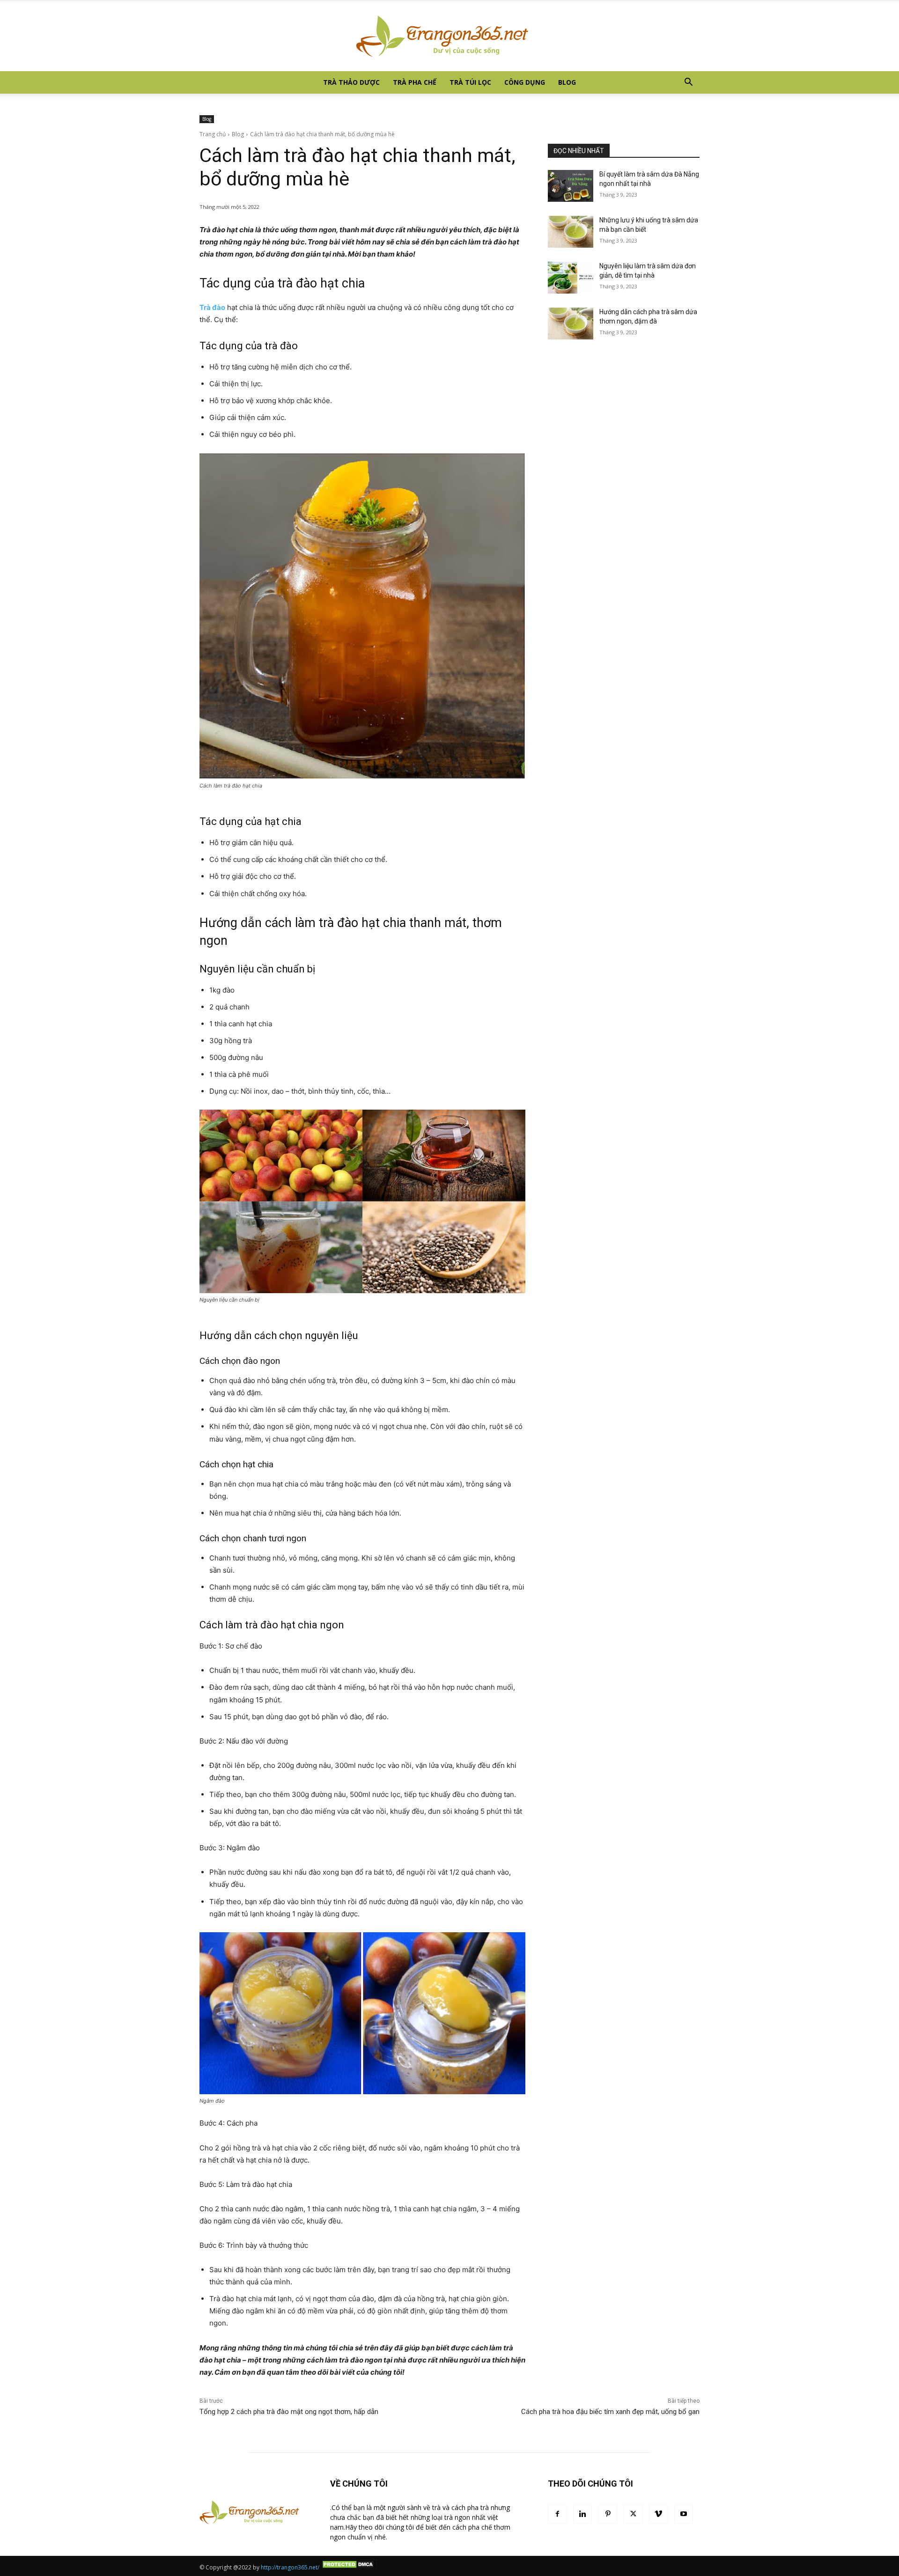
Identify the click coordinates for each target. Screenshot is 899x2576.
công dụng (525, 82)
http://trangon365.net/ (290, 2567)
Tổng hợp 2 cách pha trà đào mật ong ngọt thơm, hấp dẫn (289, 2412)
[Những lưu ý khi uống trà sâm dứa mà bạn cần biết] (571, 232)
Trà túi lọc (470, 82)
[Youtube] (684, 2514)
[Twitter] (633, 2514)
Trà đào (212, 307)
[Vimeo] (658, 2514)
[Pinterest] (608, 2514)
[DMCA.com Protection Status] (349, 2567)
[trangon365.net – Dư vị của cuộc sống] (449, 36)
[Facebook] (557, 2514)
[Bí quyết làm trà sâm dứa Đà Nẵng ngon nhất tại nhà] (571, 186)
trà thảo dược (351, 82)
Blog (567, 82)
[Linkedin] (582, 2514)
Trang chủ (213, 134)
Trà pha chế (415, 82)
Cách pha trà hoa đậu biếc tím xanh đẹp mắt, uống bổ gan (610, 2412)
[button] (688, 83)
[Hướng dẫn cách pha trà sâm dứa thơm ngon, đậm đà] (571, 324)
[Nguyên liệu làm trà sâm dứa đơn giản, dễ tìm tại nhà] (571, 278)
